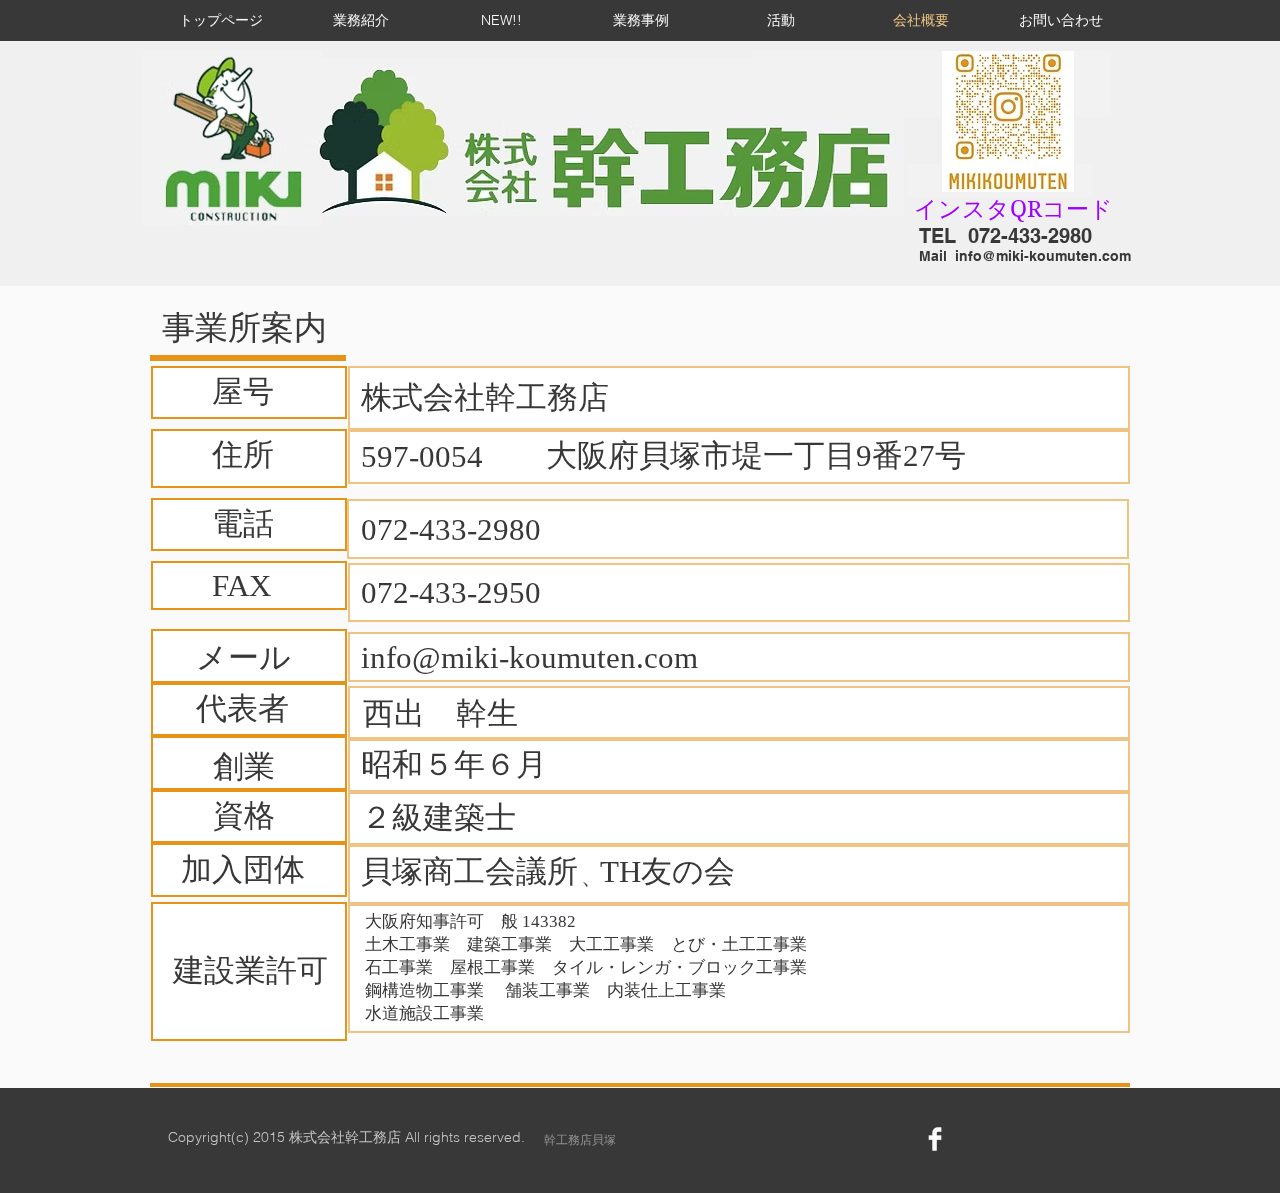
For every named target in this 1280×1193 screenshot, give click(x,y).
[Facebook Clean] (935, 1139)
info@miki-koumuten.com (1043, 256)
